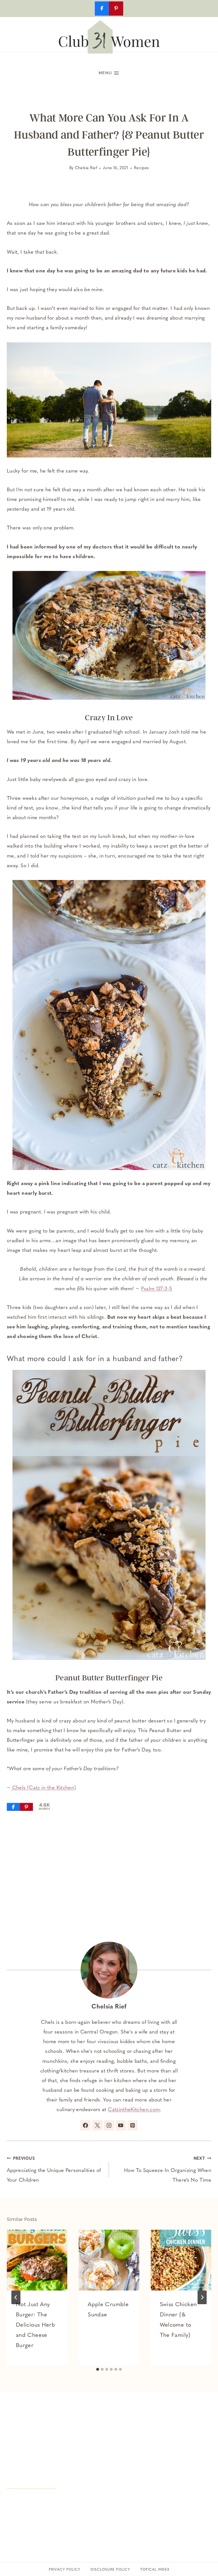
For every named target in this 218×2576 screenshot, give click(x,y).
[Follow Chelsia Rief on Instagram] (109, 2125)
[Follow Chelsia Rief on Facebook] (85, 2125)
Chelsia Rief (86, 168)
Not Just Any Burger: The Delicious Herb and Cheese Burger (35, 2325)
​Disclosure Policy (110, 2570)
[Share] (13, 1807)
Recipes (142, 168)
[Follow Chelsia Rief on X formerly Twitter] (97, 2125)
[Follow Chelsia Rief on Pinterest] (133, 2125)
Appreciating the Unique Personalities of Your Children (54, 2170)
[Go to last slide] (16, 2297)
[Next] (202, 2297)
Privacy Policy (65, 2570)
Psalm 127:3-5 (157, 1289)
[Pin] (26, 1807)
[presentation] (37, 2260)
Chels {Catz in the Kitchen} (43, 1788)
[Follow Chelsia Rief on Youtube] (121, 2125)
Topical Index (155, 2570)
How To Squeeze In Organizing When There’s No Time (168, 2170)
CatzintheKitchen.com (134, 2110)
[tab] (98, 2369)
